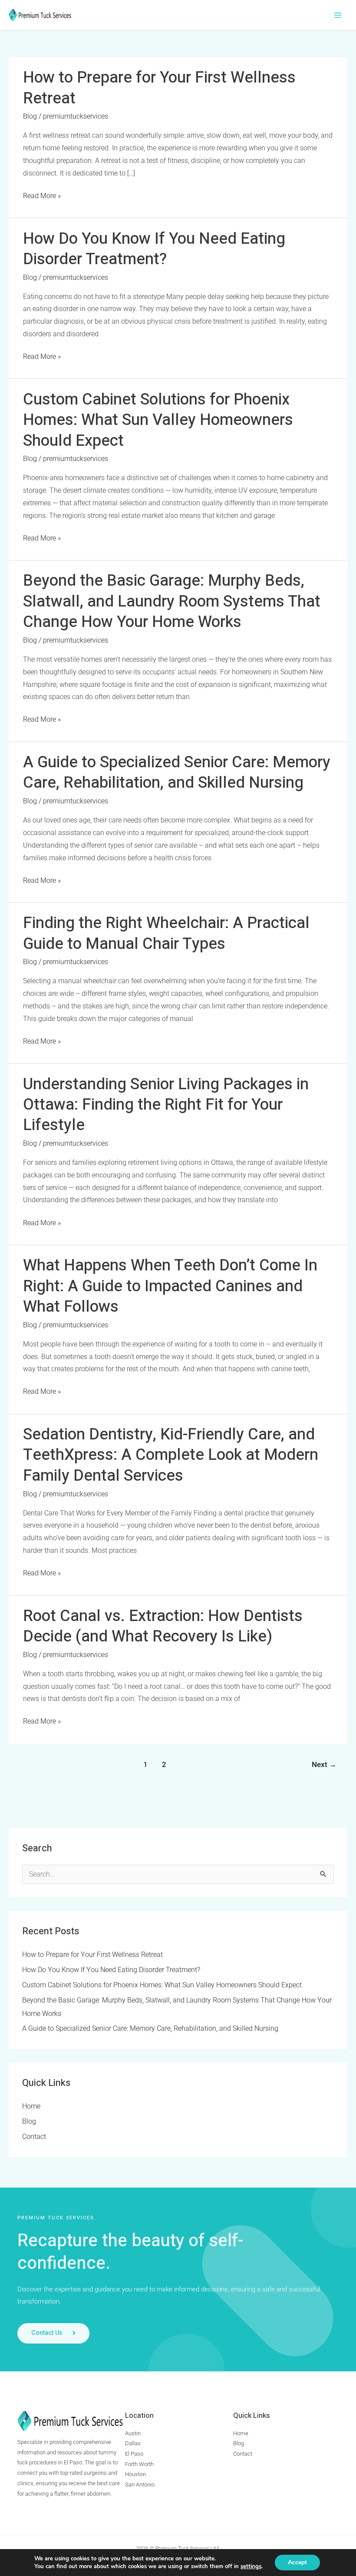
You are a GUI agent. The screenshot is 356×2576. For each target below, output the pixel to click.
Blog (30, 116)
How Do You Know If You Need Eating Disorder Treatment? (154, 249)
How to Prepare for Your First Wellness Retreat (159, 88)
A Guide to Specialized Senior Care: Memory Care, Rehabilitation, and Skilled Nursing (177, 772)
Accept (297, 2562)
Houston (135, 2474)
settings (251, 2566)
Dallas (133, 2443)
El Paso (134, 2454)
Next (324, 1765)
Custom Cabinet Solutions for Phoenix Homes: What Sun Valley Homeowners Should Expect (158, 420)
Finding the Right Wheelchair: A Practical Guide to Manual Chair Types (166, 933)
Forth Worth (139, 2464)
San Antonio (140, 2485)
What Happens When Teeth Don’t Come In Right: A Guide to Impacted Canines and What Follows (170, 1286)
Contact (34, 2137)
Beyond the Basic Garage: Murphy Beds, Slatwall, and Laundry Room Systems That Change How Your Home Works (172, 601)
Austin (133, 2433)
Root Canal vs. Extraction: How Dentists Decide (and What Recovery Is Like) (163, 1626)
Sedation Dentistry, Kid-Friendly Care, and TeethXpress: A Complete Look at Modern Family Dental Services (171, 1455)
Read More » (42, 195)
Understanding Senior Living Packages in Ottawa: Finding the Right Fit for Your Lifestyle (166, 1105)
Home (31, 2106)
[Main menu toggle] (338, 15)
